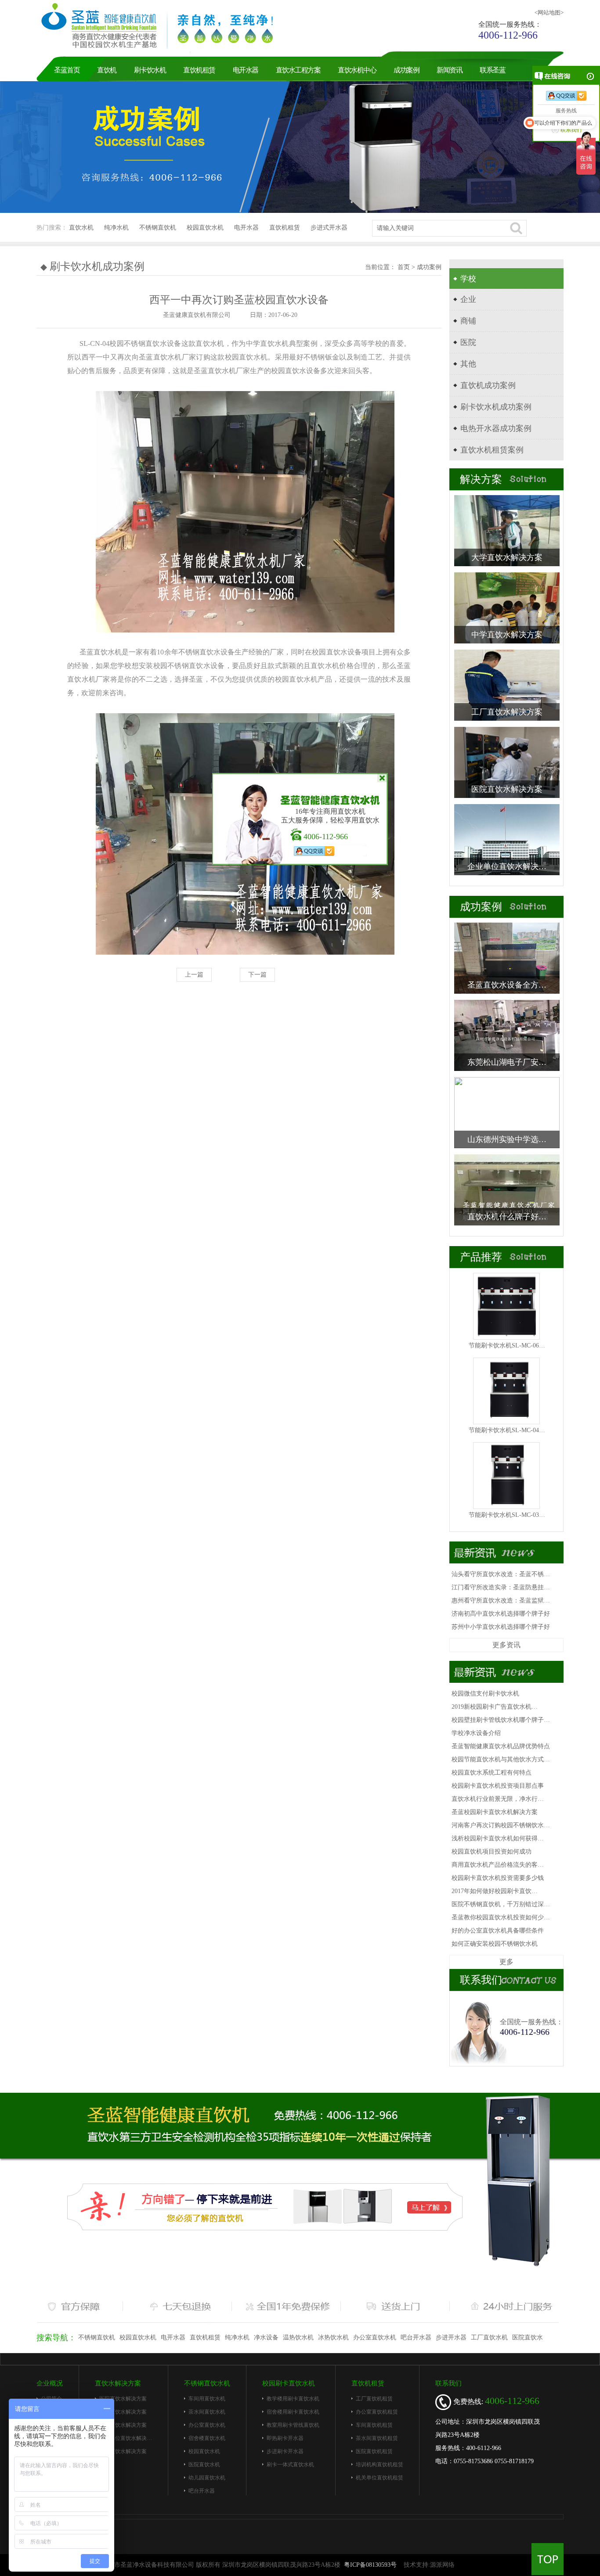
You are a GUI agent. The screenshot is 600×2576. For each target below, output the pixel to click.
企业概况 (50, 2383)
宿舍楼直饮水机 (207, 2438)
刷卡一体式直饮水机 (290, 2465)
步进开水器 (451, 2337)
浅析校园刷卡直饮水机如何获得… (498, 1838)
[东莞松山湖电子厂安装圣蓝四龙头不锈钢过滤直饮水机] (507, 1035)
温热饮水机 (298, 2337)
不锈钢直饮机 (158, 228)
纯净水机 (116, 228)
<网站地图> (549, 13)
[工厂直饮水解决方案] (507, 684)
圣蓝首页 (67, 70)
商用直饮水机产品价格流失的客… (498, 1865)
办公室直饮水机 (375, 2337)
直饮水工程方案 (298, 70)
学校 (468, 279)
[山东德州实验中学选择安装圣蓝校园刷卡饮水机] (507, 1112)
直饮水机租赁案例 (492, 450)
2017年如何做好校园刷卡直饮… (495, 1891)
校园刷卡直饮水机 (289, 2383)
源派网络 (442, 2565)
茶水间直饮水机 (207, 2412)
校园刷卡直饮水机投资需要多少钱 (498, 1878)
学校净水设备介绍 (476, 1733)
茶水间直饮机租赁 (377, 2438)
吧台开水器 (416, 2337)
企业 (468, 299)
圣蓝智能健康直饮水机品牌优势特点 (501, 1746)
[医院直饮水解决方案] (507, 762)
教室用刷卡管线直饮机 (293, 2425)
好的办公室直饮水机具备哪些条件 (498, 1931)
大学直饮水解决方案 (123, 2451)
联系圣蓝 (492, 70)
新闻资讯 (449, 70)
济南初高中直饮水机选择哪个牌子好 (501, 1614)
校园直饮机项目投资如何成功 (492, 1852)
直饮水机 (81, 228)
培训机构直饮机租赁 (380, 2465)
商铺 (468, 321)
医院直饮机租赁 (374, 2451)
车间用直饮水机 (207, 2399)
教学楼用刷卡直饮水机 (293, 2399)
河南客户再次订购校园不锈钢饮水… (501, 1825)
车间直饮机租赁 (374, 2425)
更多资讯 (506, 1645)
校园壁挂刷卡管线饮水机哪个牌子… (501, 1720)
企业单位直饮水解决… (126, 2438)
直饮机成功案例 (488, 385)
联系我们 (448, 2383)
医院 (468, 342)
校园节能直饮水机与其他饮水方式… (501, 1759)
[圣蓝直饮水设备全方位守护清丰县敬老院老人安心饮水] (507, 957)
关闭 (382, 778)
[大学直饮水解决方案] (507, 530)
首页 (405, 267)
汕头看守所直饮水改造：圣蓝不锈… (501, 1574)
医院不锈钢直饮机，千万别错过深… (501, 1904)
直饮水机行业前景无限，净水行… (498, 1799)
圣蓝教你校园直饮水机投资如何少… (501, 1917)
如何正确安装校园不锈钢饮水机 (495, 1944)
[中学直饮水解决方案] (507, 607)
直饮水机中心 (357, 70)
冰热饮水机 (333, 2337)
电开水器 (246, 70)
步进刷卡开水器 (285, 2451)
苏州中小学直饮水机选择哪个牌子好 (501, 1627)
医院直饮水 (528, 2337)
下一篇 (257, 975)
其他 (468, 364)
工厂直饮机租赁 (374, 2399)
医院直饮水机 (204, 2465)
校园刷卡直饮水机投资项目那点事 (498, 1786)
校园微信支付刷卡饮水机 (485, 1694)
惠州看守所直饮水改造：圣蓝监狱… (501, 1601)
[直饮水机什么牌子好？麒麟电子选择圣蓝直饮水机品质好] (507, 1189)
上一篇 (194, 975)
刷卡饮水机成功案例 (496, 407)
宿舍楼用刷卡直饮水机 (293, 2412)
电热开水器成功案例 (496, 428)
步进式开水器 (329, 228)
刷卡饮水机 (150, 70)
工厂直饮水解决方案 (123, 2412)
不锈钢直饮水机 (207, 2383)
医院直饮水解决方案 (123, 2399)
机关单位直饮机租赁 (380, 2478)
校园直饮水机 (205, 228)
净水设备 (266, 2337)
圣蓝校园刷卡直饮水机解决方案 (495, 1812)
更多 (506, 1962)
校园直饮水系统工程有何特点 (492, 1773)
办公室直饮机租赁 (377, 2412)
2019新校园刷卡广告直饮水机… (495, 1707)
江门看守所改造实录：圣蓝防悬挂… (501, 1587)
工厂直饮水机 (489, 2337)
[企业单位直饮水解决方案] (507, 839)
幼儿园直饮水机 (207, 2478)
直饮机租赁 (199, 70)
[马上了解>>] (265, 2206)
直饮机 (107, 70)
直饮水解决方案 (118, 2383)
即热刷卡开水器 (285, 2438)
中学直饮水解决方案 (123, 2425)
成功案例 (406, 70)
